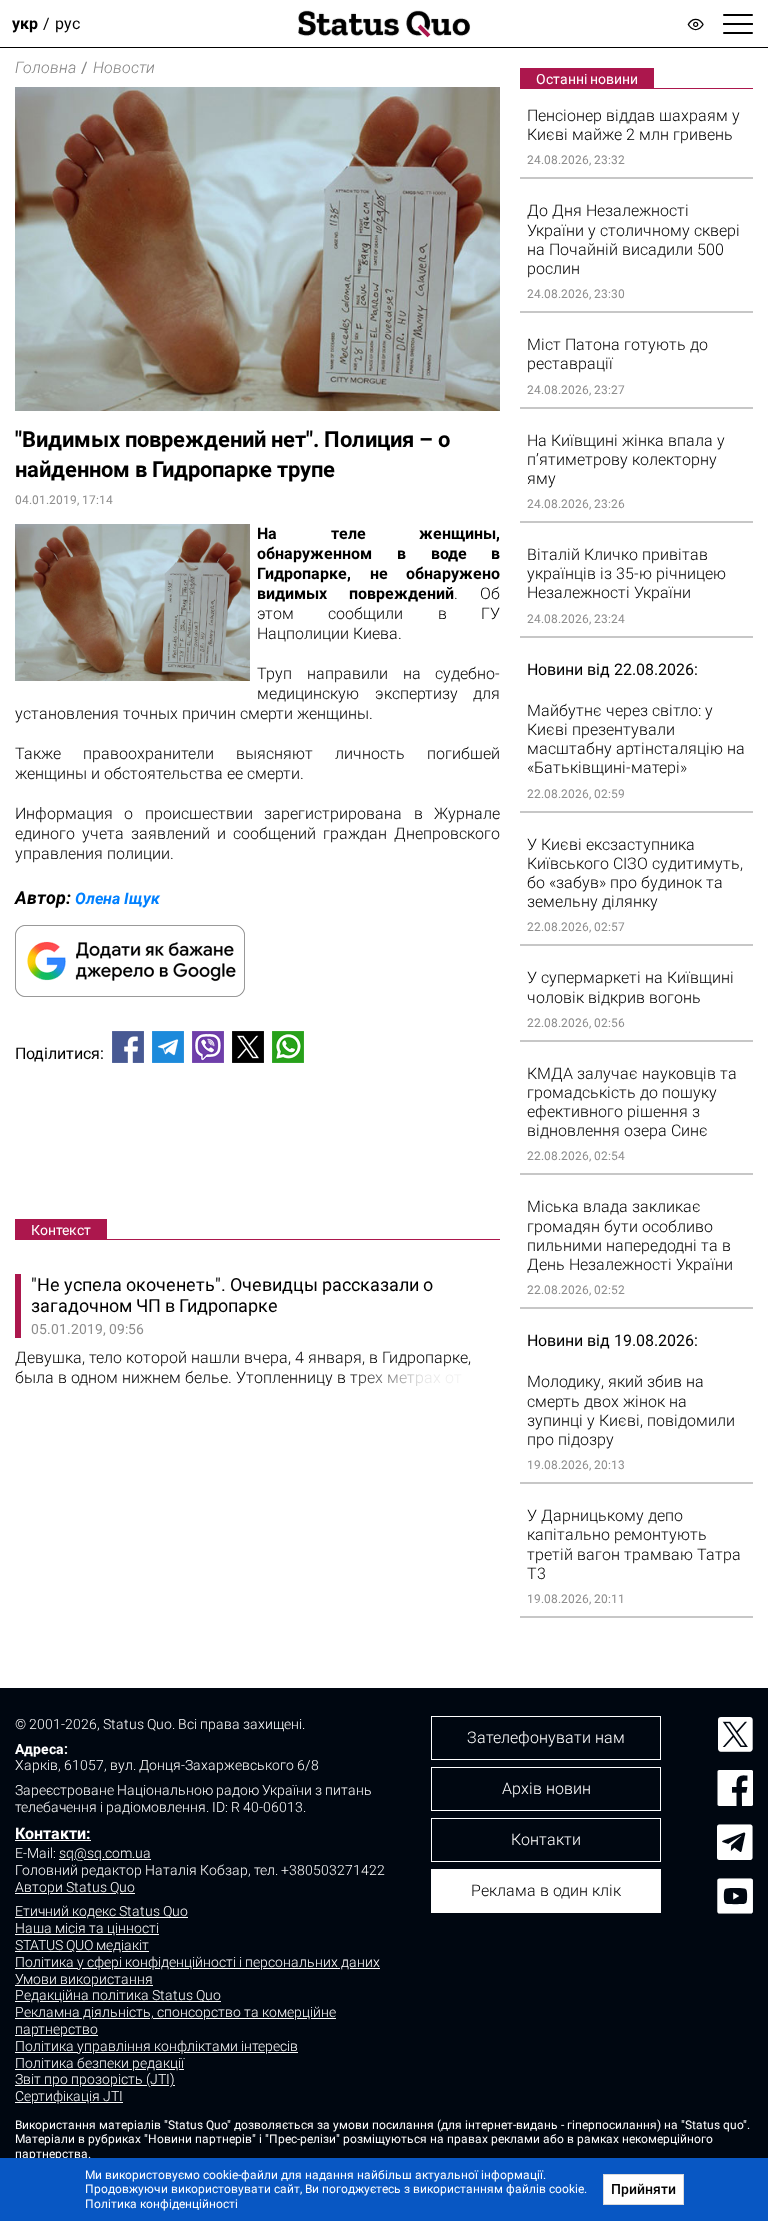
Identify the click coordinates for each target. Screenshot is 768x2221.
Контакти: (53, 1833)
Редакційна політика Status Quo (118, 1995)
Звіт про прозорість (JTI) (95, 2079)
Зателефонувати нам (546, 1737)
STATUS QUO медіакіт (82, 1945)
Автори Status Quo (75, 1887)
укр (25, 23)
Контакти (546, 1839)
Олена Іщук (117, 898)
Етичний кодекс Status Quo (101, 1911)
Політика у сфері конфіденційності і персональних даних (197, 1962)
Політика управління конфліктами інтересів (156, 2046)
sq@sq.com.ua (105, 1853)
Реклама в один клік (546, 1890)
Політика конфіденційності (161, 2204)
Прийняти (643, 2189)
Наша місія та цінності (87, 1928)
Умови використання (84, 1979)
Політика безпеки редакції (99, 2063)
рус (67, 23)
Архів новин (546, 1788)
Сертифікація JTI (69, 2096)
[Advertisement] (257, 1145)
